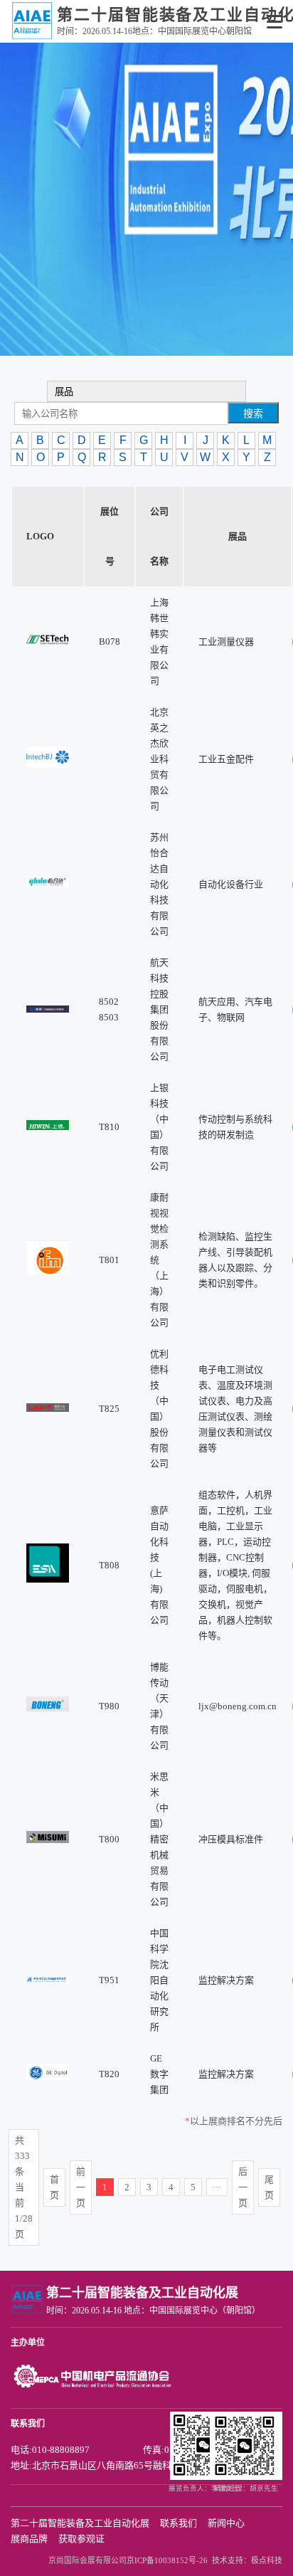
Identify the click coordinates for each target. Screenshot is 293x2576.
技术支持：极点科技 (247, 2560)
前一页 (81, 2187)
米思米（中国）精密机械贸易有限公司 (159, 1839)
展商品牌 (29, 2539)
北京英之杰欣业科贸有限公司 (159, 759)
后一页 (243, 2187)
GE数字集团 (159, 2074)
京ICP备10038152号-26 (167, 2560)
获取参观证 (81, 2539)
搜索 (253, 413)
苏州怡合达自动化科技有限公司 (159, 884)
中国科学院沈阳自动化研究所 (159, 1980)
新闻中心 (226, 2523)
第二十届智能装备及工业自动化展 (80, 2523)
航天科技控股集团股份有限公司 (159, 1009)
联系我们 (179, 2523)
